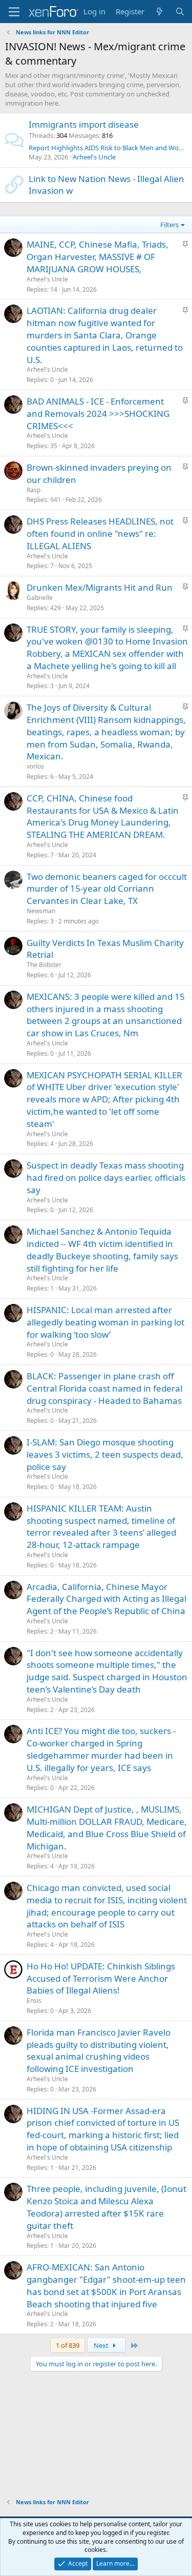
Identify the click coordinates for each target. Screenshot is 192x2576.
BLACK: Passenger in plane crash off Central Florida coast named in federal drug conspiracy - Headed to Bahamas (104, 1388)
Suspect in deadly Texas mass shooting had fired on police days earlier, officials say (106, 1178)
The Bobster (44, 965)
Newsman (41, 911)
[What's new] (159, 12)
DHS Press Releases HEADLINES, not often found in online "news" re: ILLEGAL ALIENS (100, 534)
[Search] (180, 12)
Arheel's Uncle (94, 157)
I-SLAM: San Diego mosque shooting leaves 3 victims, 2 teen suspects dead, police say (105, 1454)
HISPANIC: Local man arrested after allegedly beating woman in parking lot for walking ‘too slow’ (105, 1322)
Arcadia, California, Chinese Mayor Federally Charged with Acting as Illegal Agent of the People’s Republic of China (106, 1599)
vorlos (35, 766)
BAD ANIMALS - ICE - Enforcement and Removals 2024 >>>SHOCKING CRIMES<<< (98, 414)
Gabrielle (40, 598)
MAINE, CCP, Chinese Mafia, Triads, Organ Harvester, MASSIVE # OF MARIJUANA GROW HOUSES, (98, 257)
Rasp (34, 490)
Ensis (34, 2000)
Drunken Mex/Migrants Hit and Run (100, 587)
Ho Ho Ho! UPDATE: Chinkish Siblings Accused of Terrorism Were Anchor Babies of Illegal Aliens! (101, 1978)
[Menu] (14, 12)
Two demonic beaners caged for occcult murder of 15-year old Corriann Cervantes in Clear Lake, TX (107, 889)
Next (102, 2345)
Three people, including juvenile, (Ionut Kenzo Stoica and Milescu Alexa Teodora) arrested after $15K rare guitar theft (106, 2207)
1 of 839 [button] (68, 2345)
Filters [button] (169, 225)
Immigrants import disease (84, 124)
